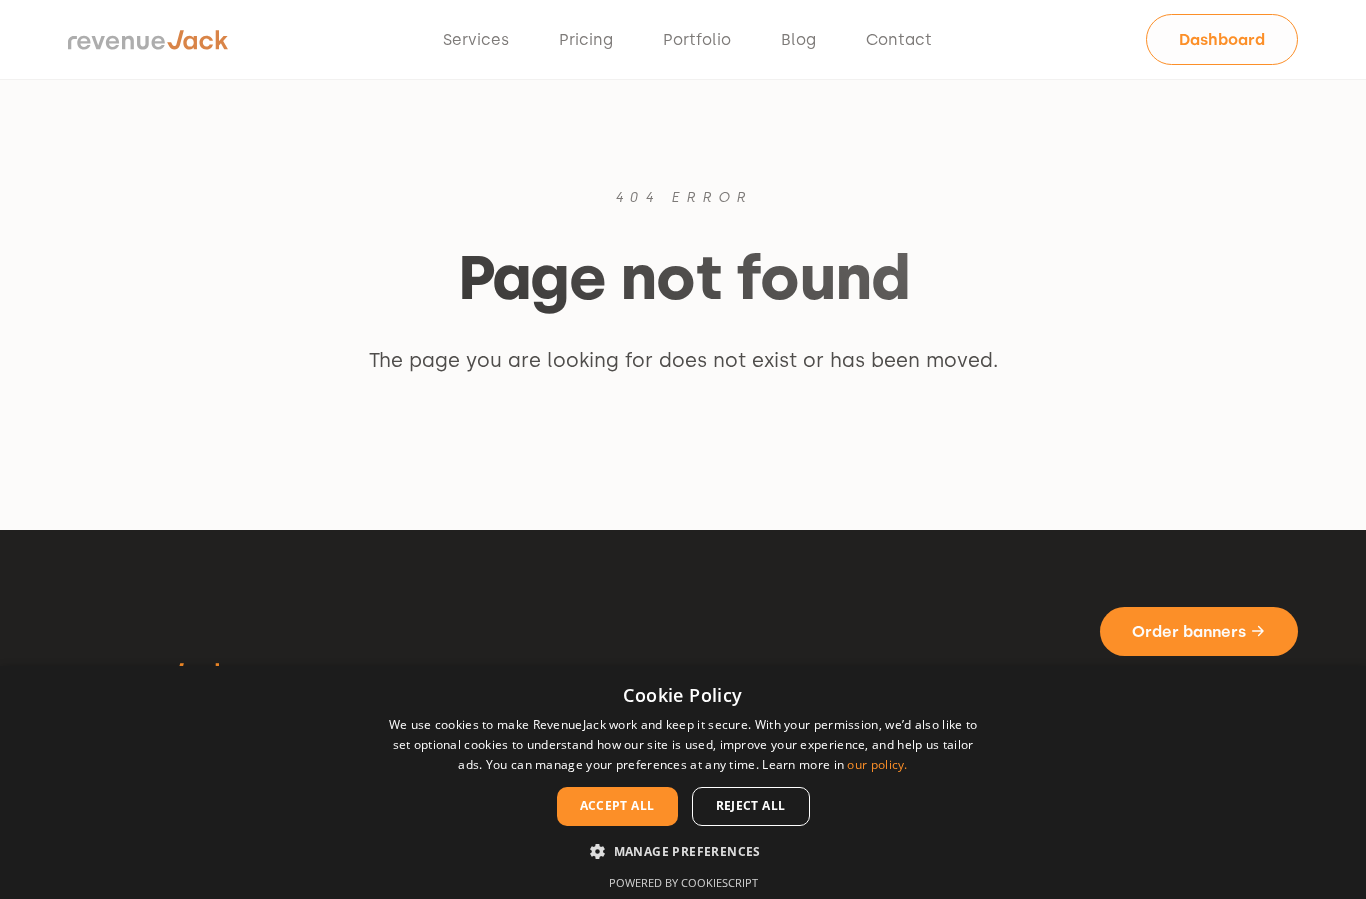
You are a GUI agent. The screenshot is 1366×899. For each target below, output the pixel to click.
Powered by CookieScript (683, 882)
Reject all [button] (751, 805)
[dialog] (683, 782)
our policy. (877, 764)
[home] (148, 40)
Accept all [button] (617, 805)
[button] (683, 851)
